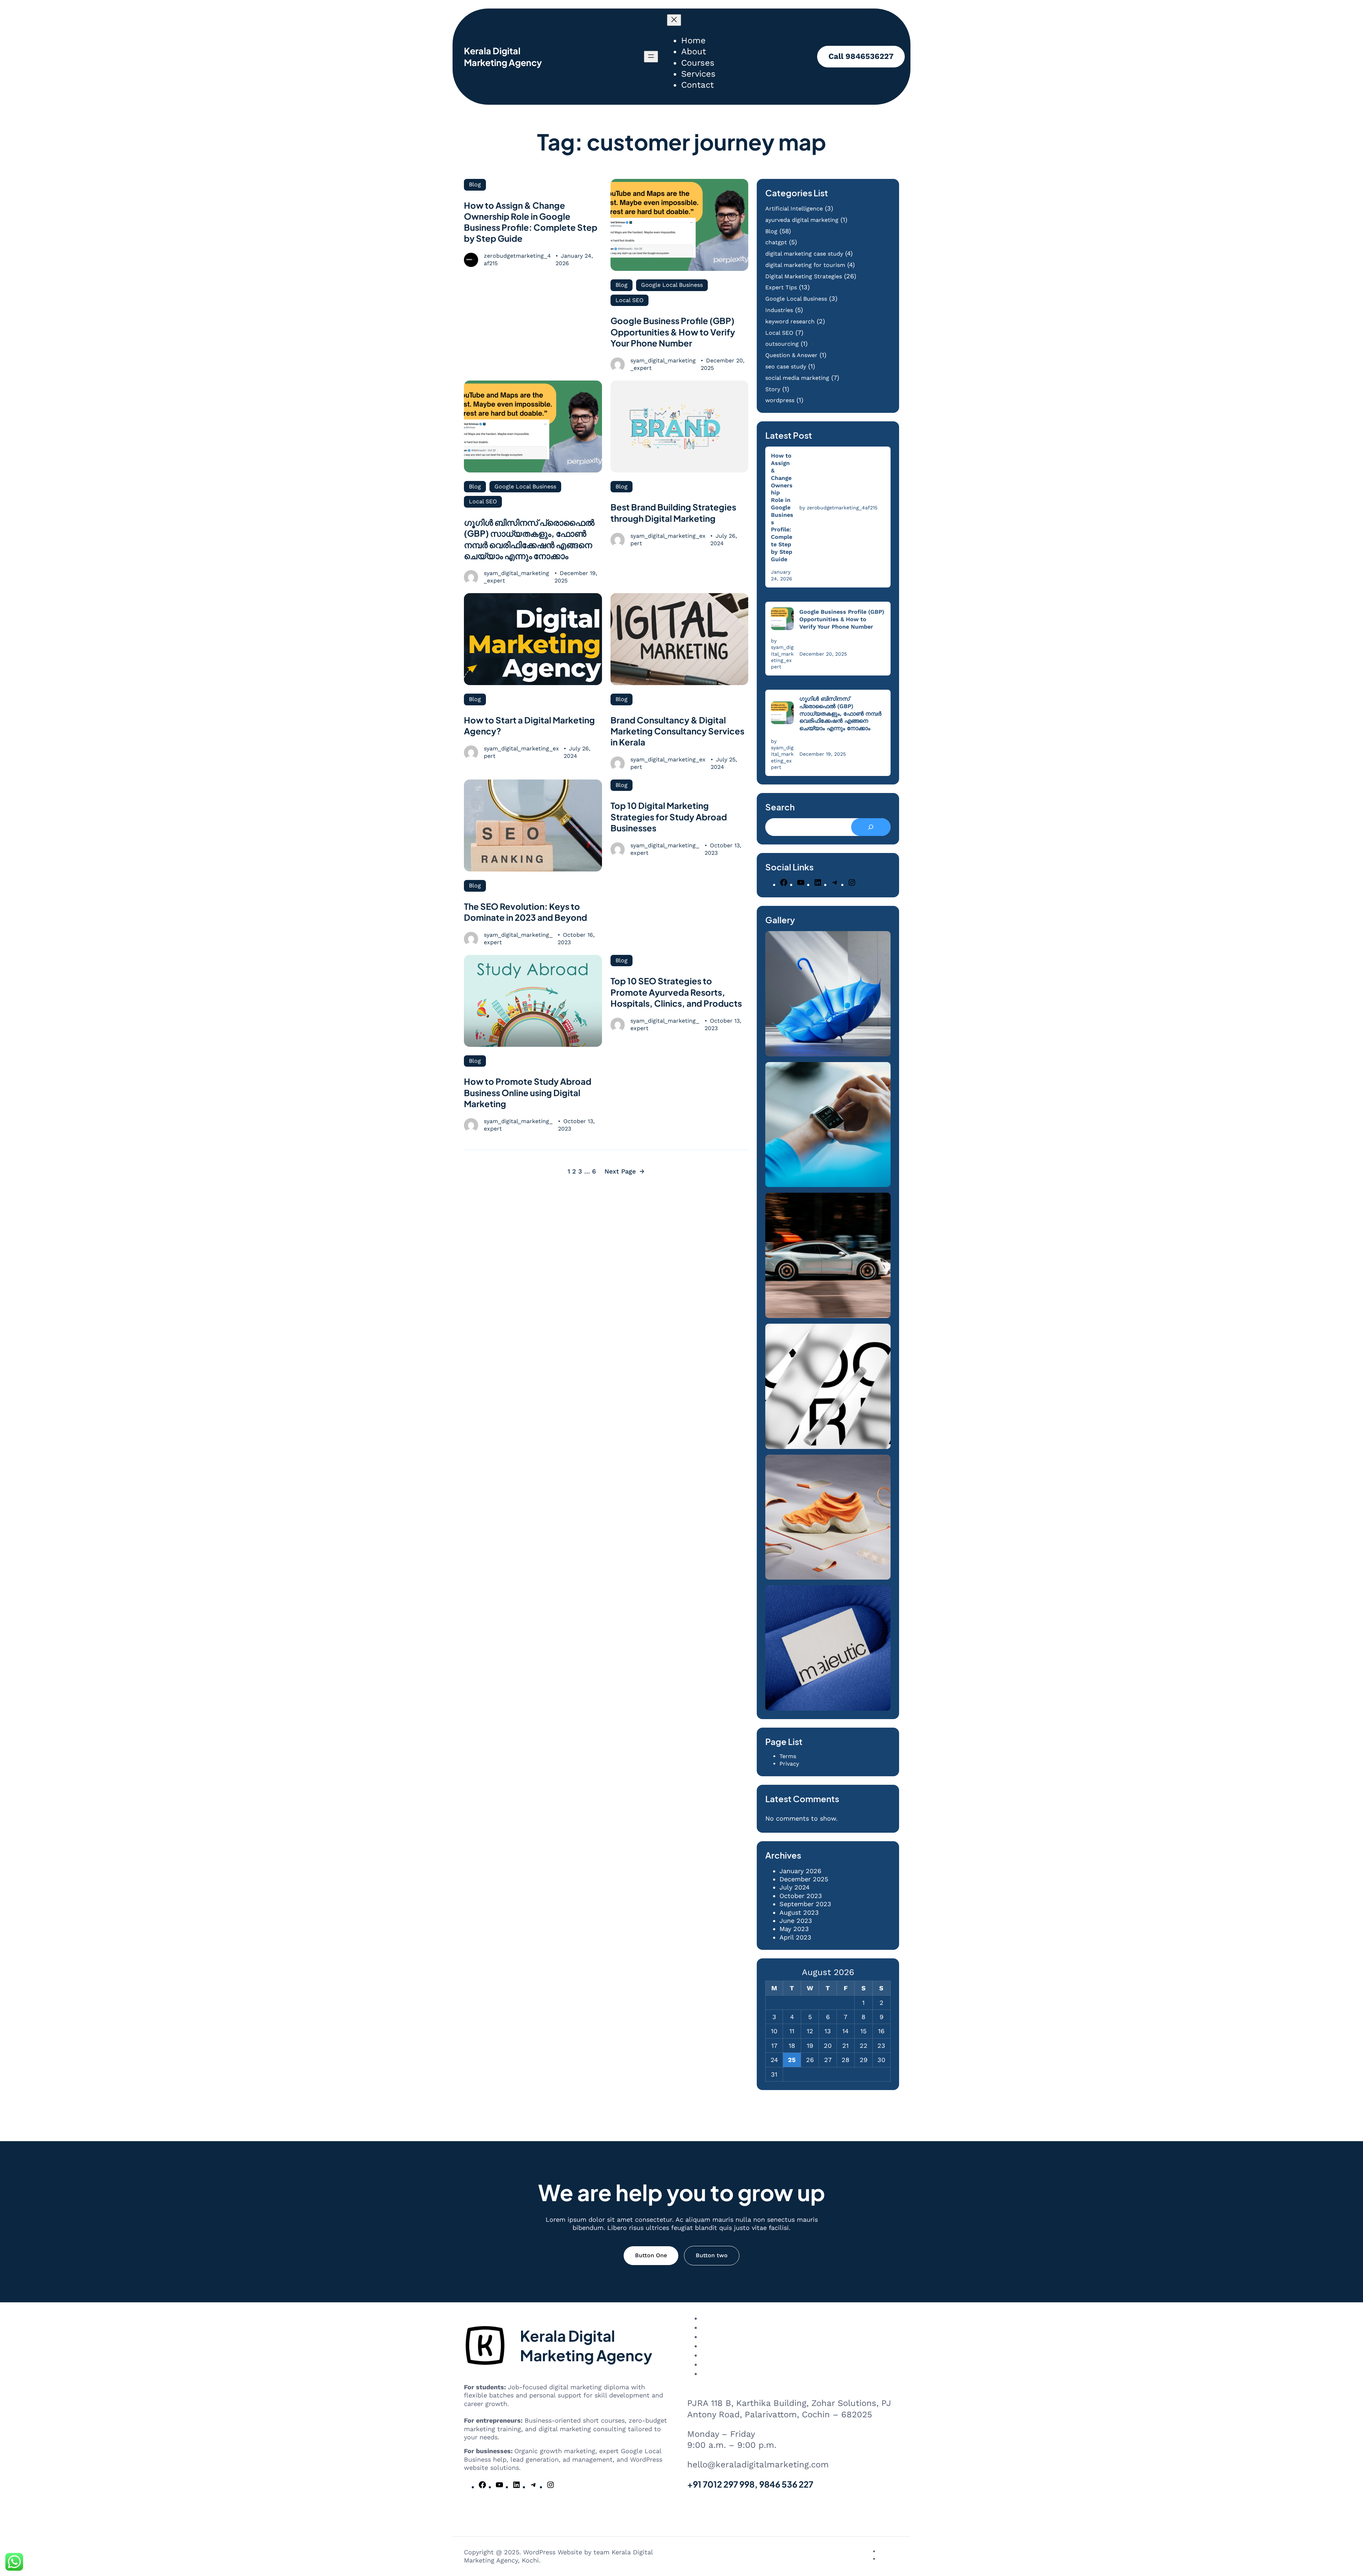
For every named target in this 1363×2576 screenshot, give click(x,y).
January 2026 (800, 1871)
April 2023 (795, 1937)
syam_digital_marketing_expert (663, 364)
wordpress (780, 400)
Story (773, 389)
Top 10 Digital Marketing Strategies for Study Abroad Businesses (669, 816)
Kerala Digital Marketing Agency (503, 57)
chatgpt (776, 242)
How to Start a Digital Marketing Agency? (529, 725)
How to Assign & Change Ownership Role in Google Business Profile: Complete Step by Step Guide (531, 222)
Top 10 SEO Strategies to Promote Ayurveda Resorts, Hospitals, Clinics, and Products (676, 992)
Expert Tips (781, 287)
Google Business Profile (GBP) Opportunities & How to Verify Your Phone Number (673, 332)
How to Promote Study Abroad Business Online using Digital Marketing (528, 1092)
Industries (779, 310)
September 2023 (805, 1904)
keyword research (790, 321)
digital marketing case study (804, 254)
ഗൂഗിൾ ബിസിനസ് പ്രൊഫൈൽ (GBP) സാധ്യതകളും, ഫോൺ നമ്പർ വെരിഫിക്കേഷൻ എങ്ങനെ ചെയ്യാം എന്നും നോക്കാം (529, 539)
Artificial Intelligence (794, 209)
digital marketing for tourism (805, 265)
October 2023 (801, 1896)
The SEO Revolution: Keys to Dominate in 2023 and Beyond (526, 912)
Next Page (625, 1171)
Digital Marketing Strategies (804, 276)
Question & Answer (791, 355)
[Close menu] (674, 20)
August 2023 (799, 1912)
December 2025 (804, 1879)
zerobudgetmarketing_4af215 (517, 259)
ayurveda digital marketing (802, 220)
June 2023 (796, 1921)
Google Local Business (672, 285)
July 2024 (795, 1887)
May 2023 (794, 1929)
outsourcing (782, 344)
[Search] (871, 827)
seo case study (786, 367)
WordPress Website (553, 2552)
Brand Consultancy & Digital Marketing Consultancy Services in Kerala (677, 731)
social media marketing (797, 378)
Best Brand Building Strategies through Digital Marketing (673, 512)
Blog (475, 184)
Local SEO (630, 300)
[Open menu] (651, 57)
